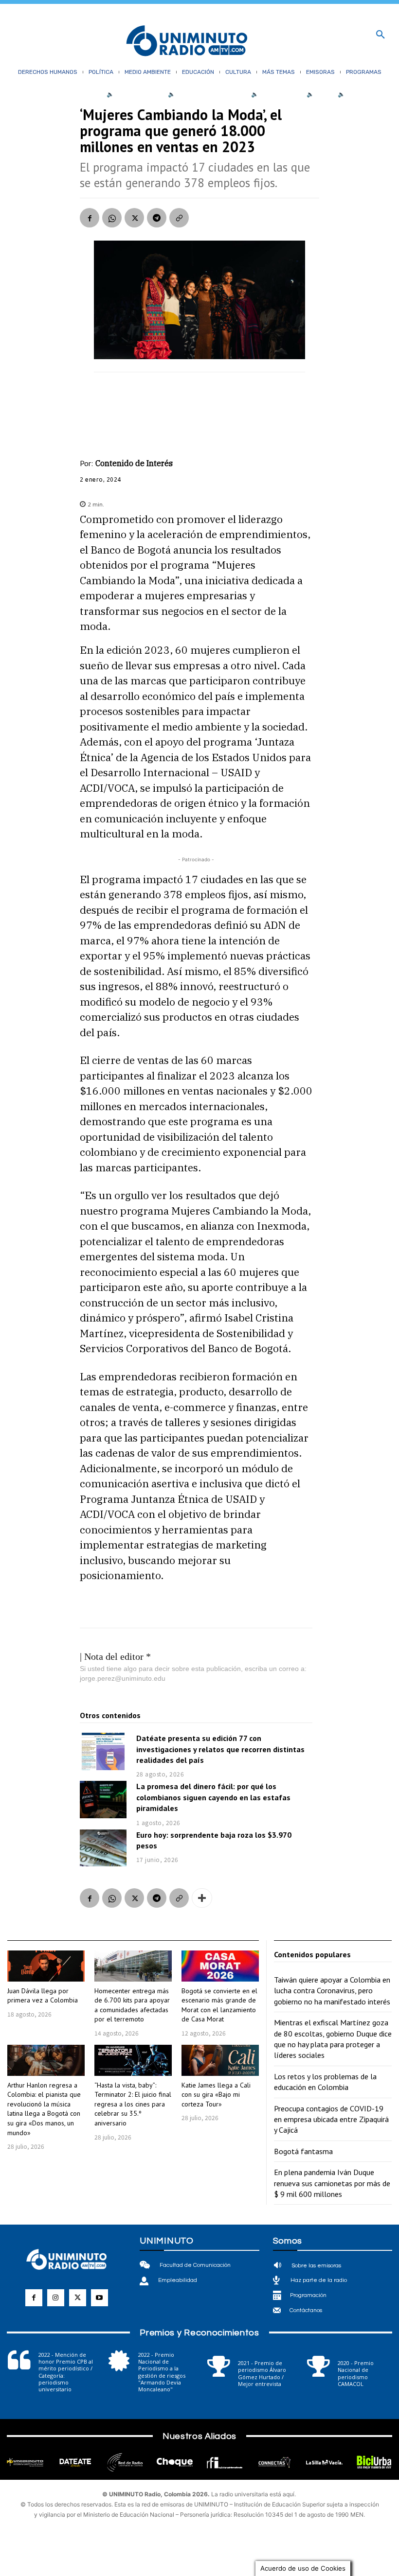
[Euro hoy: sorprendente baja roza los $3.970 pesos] (103, 1848)
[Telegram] (157, 218)
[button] (381, 35)
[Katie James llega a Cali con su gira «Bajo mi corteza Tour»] (220, 2060)
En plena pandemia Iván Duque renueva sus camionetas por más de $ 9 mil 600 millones (332, 2183)
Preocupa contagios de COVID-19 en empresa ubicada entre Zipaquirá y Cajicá (331, 2119)
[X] (134, 218)
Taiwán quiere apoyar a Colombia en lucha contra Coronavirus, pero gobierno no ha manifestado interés (332, 1991)
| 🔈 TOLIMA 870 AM (274, 94)
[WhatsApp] (112, 218)
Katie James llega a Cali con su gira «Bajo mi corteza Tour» (216, 2095)
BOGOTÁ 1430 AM (139, 94)
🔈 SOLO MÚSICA (361, 94)
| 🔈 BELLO (318, 94)
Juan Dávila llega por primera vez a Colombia (43, 1996)
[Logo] (187, 42)
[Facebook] (90, 218)
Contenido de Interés (134, 463)
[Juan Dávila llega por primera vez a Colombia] (46, 1966)
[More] (202, 1898)
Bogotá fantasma (303, 2151)
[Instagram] (56, 2298)
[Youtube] (100, 2298)
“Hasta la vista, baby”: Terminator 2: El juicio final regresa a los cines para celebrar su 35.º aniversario (133, 2104)
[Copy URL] (179, 218)
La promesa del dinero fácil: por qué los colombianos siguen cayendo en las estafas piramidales (213, 1797)
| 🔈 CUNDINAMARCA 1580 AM (205, 94)
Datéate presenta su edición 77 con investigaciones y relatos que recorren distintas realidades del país (220, 1749)
